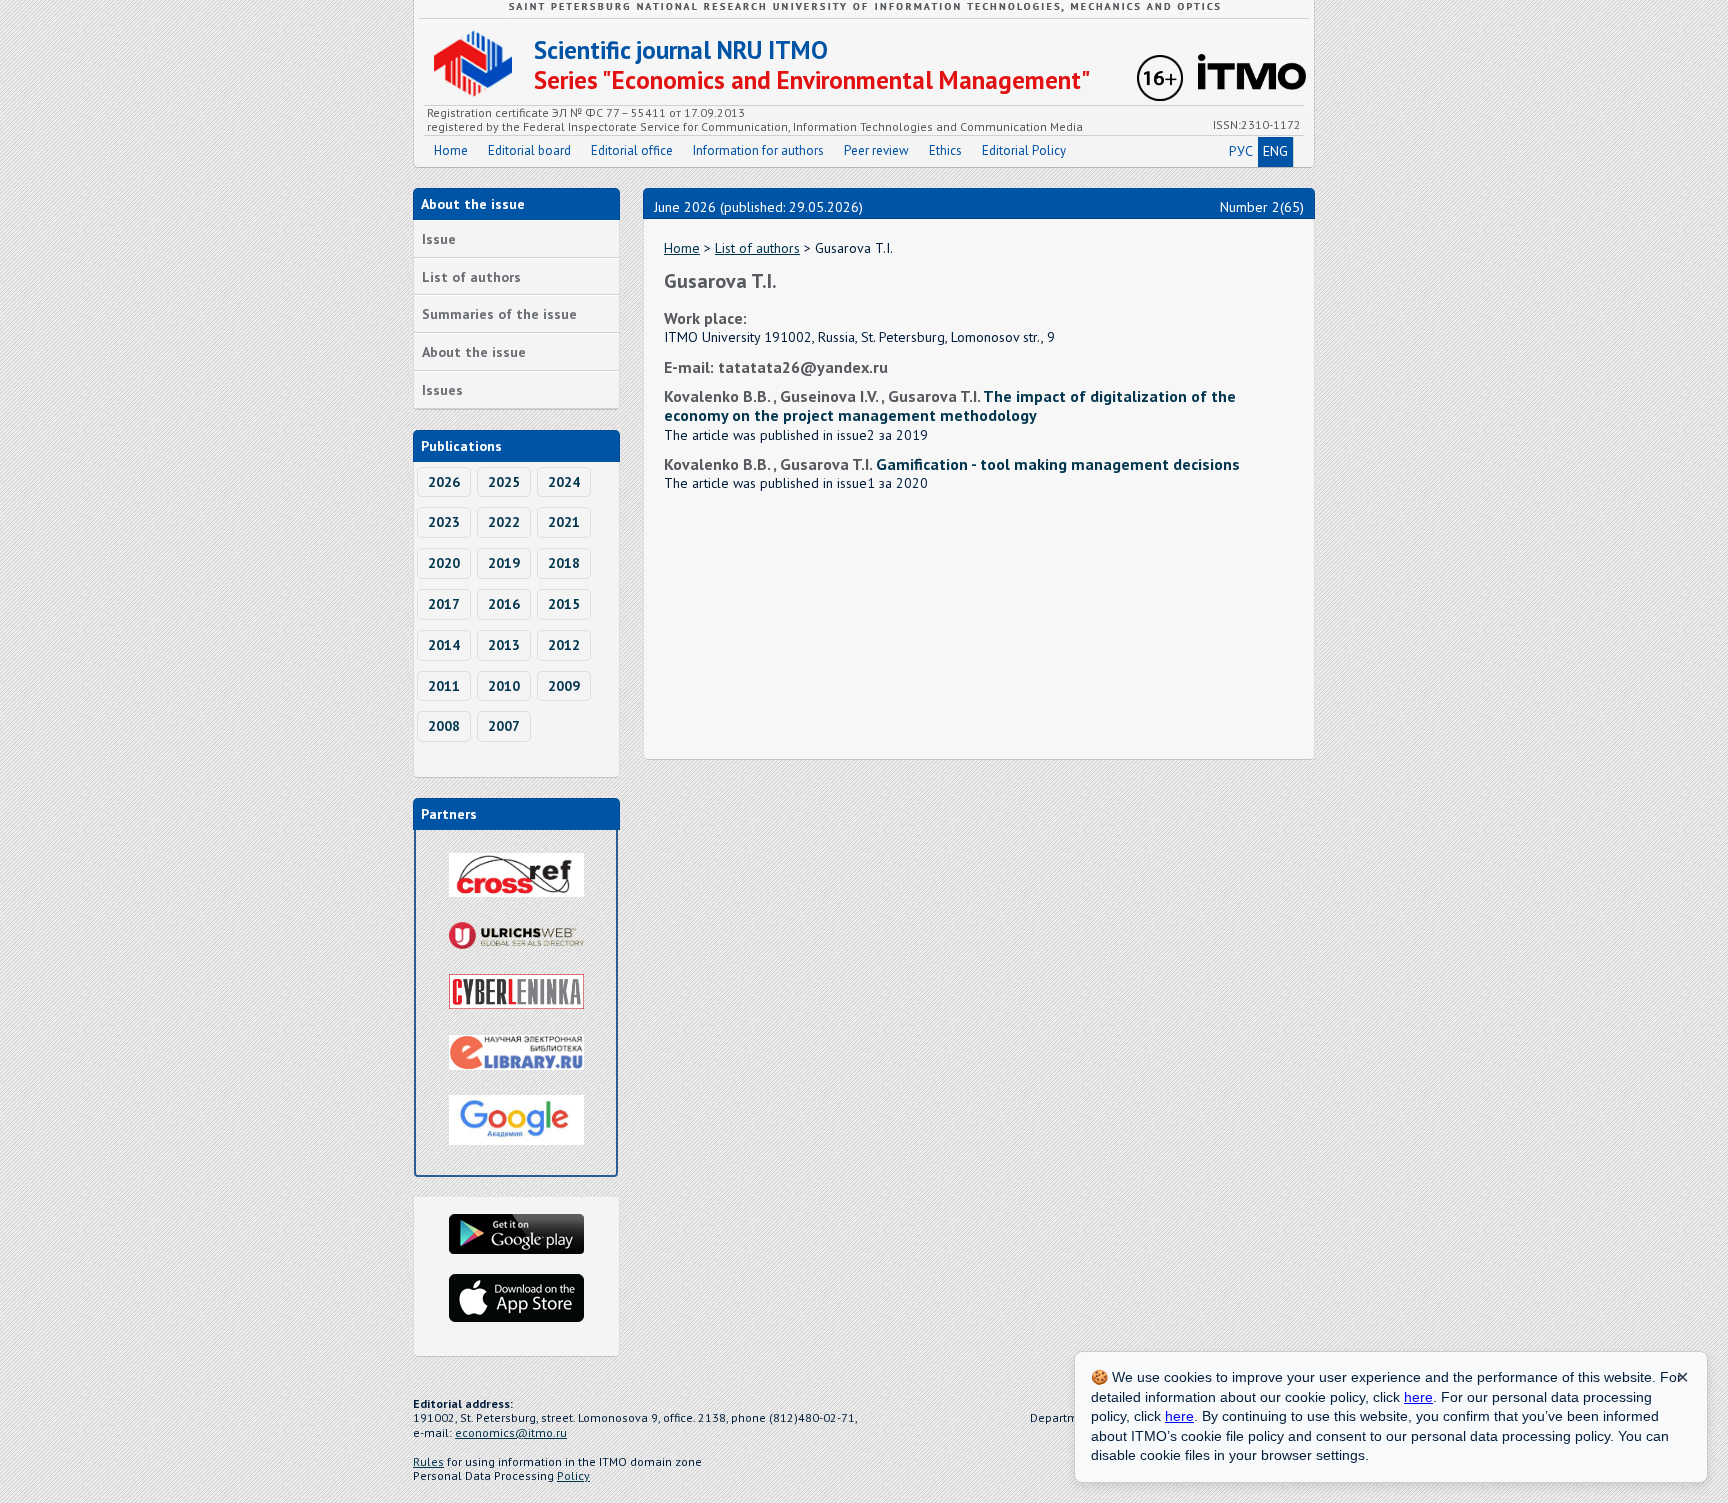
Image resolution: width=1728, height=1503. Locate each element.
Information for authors (758, 150)
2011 (444, 686)
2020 (444, 563)
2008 (444, 726)
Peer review (876, 150)
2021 (564, 522)
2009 (564, 686)
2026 (444, 482)
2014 (444, 645)
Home (451, 150)
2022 (504, 522)
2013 (504, 645)
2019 (504, 563)
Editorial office (632, 150)
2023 (444, 522)
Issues (442, 390)
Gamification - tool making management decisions (1058, 464)
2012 (564, 645)
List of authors (471, 277)
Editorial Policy (1024, 150)
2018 (564, 563)
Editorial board (529, 150)
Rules (428, 1461)
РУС (1241, 151)
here (1418, 1397)
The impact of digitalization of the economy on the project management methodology (950, 405)
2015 (564, 604)
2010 (504, 686)
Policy (573, 1475)
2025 (504, 482)
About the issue (474, 352)
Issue (439, 239)
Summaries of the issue (499, 314)
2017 (444, 604)
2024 (564, 482)
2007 (504, 726)
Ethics (945, 150)
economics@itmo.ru (511, 1432)
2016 (504, 604)
